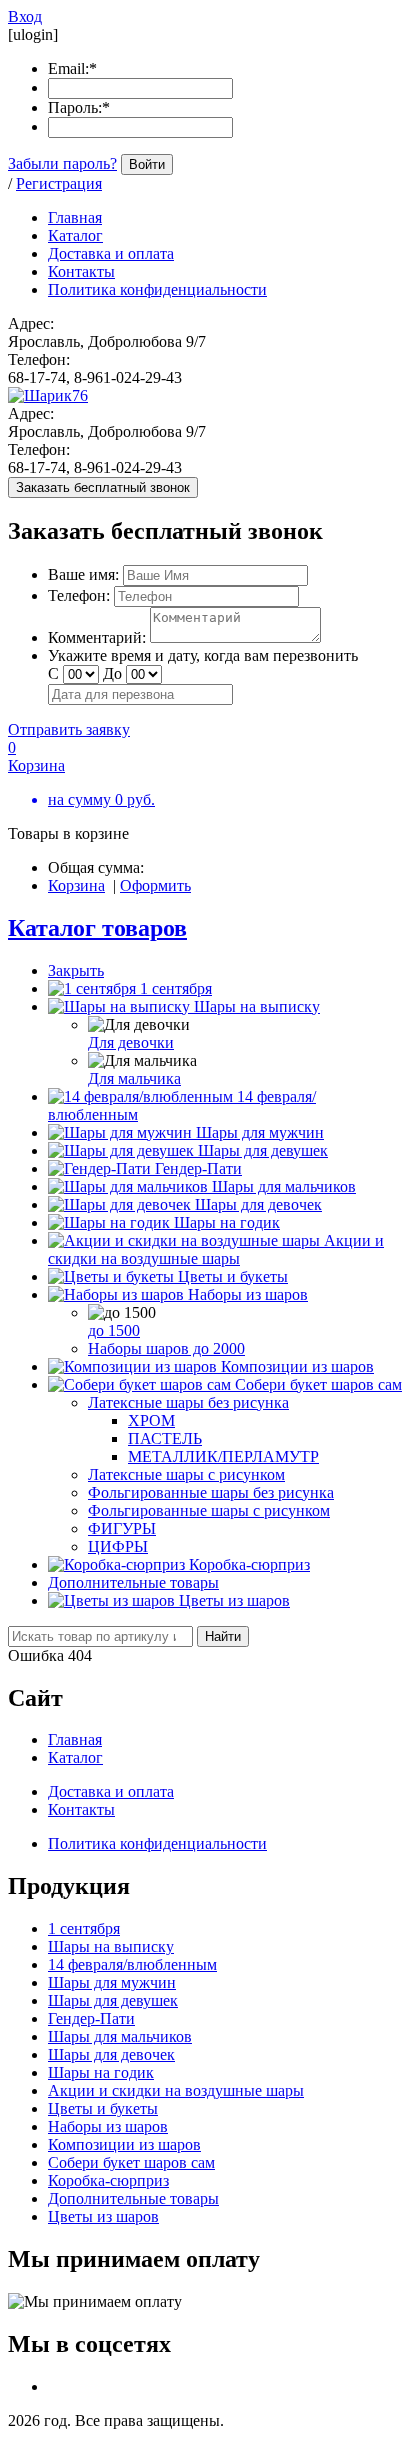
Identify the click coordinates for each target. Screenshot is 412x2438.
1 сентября (176, 988)
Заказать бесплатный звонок (103, 487)
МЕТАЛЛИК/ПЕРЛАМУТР (223, 1456)
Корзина (76, 885)
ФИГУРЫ (122, 1528)
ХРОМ (151, 1420)
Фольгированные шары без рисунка (211, 1492)
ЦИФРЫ (118, 1546)
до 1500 (114, 1330)
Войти (147, 164)
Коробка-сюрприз (249, 1564)
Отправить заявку (69, 729)
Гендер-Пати (198, 1168)
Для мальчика (134, 1078)
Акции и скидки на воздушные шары (216, 1249)
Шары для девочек (258, 1204)
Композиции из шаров (297, 1366)
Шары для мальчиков (284, 1186)
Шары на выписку (257, 1006)
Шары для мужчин (260, 1132)
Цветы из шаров (234, 1600)
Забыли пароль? (62, 163)
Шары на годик (227, 1222)
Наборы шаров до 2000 (166, 1348)
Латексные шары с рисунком (186, 1474)
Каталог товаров (97, 928)
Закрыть (76, 970)
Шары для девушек (263, 1150)
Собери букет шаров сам (318, 1384)
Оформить (155, 885)
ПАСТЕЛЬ (165, 1438)
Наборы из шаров (248, 1294)
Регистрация (59, 183)
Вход (25, 16)
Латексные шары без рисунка (188, 1402)
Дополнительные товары (133, 1582)
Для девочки (131, 1042)
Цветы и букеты (233, 1276)
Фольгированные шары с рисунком (209, 1510)
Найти (223, 1636)
